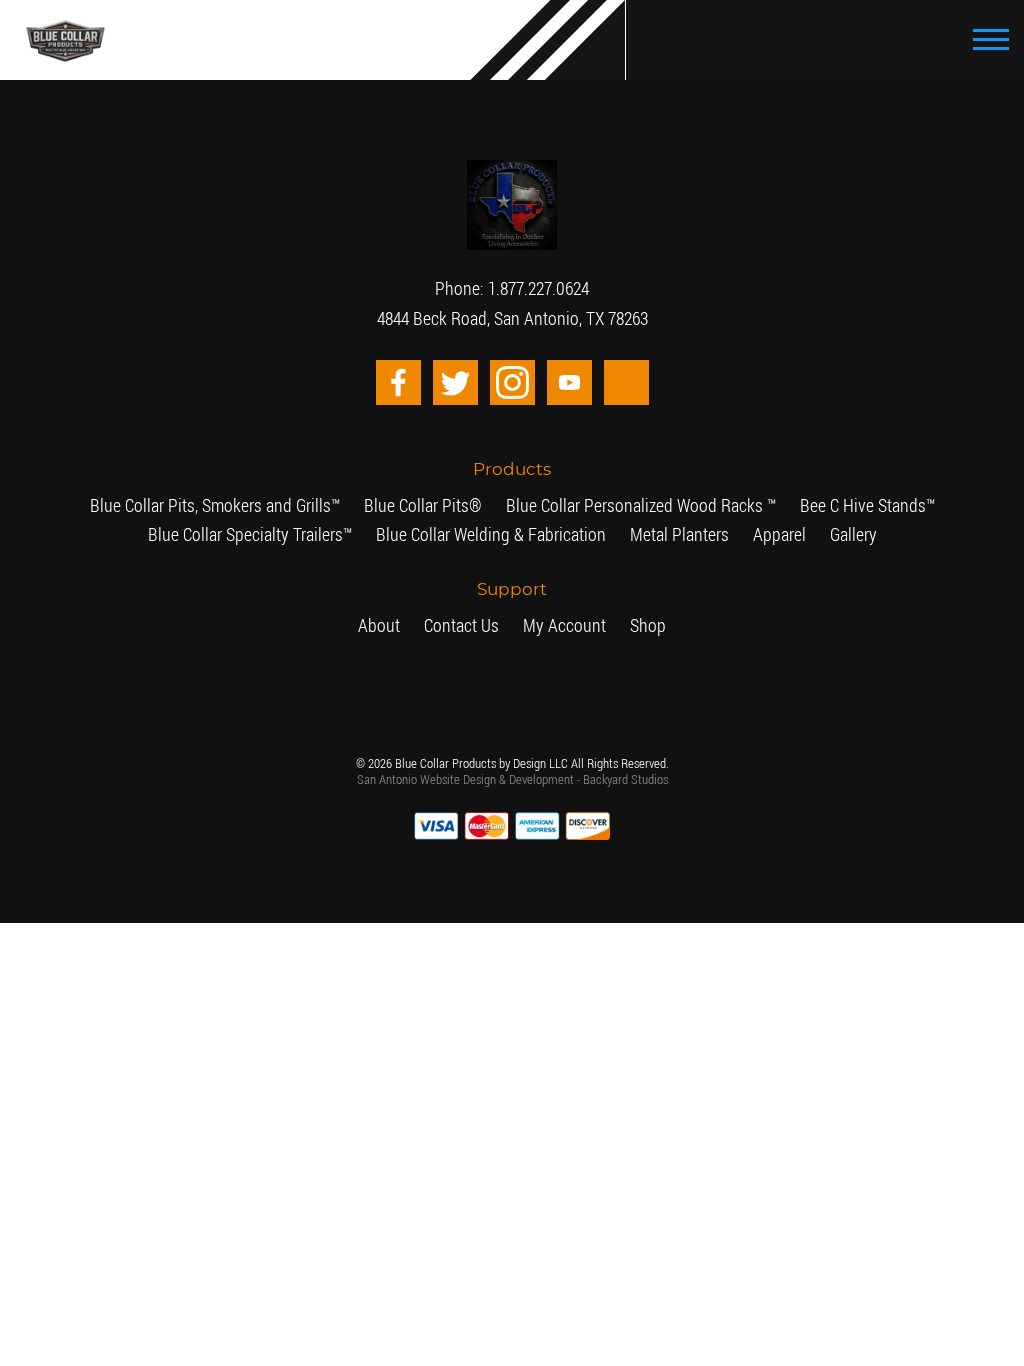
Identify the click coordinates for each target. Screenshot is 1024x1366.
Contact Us (468, 626)
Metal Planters (551, 535)
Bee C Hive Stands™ (710, 506)
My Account (556, 626)
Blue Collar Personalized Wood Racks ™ (522, 506)
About (397, 626)
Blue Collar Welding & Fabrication (394, 535)
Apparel (637, 535)
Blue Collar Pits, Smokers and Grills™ (169, 506)
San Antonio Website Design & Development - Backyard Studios (512, 779)
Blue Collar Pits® (341, 506)
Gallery (702, 535)
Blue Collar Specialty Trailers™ (873, 506)
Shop (628, 626)
